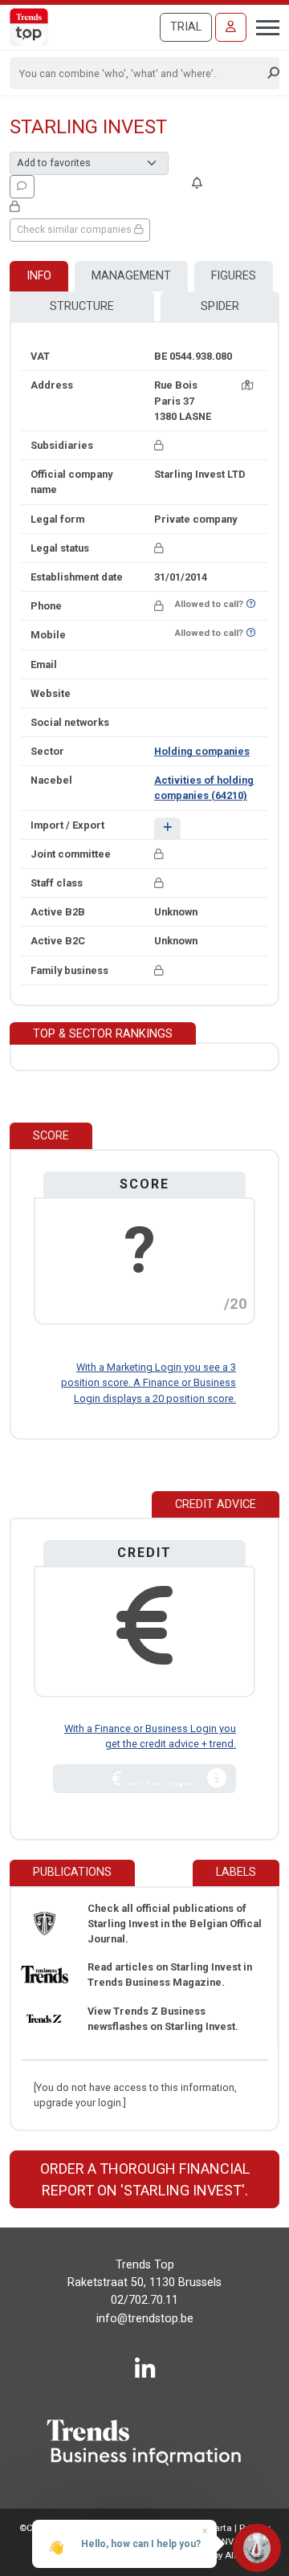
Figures (234, 276)
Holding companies (202, 751)
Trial (186, 27)
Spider (220, 306)
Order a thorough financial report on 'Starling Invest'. (145, 2179)
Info (39, 276)
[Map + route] (247, 385)
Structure (82, 306)
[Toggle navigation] (263, 26)
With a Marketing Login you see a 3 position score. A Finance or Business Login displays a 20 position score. (149, 1382)
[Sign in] (231, 27)
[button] (167, 828)
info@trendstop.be (145, 2319)
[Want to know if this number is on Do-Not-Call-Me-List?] (251, 604)
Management (131, 276)
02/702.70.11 (144, 2300)
